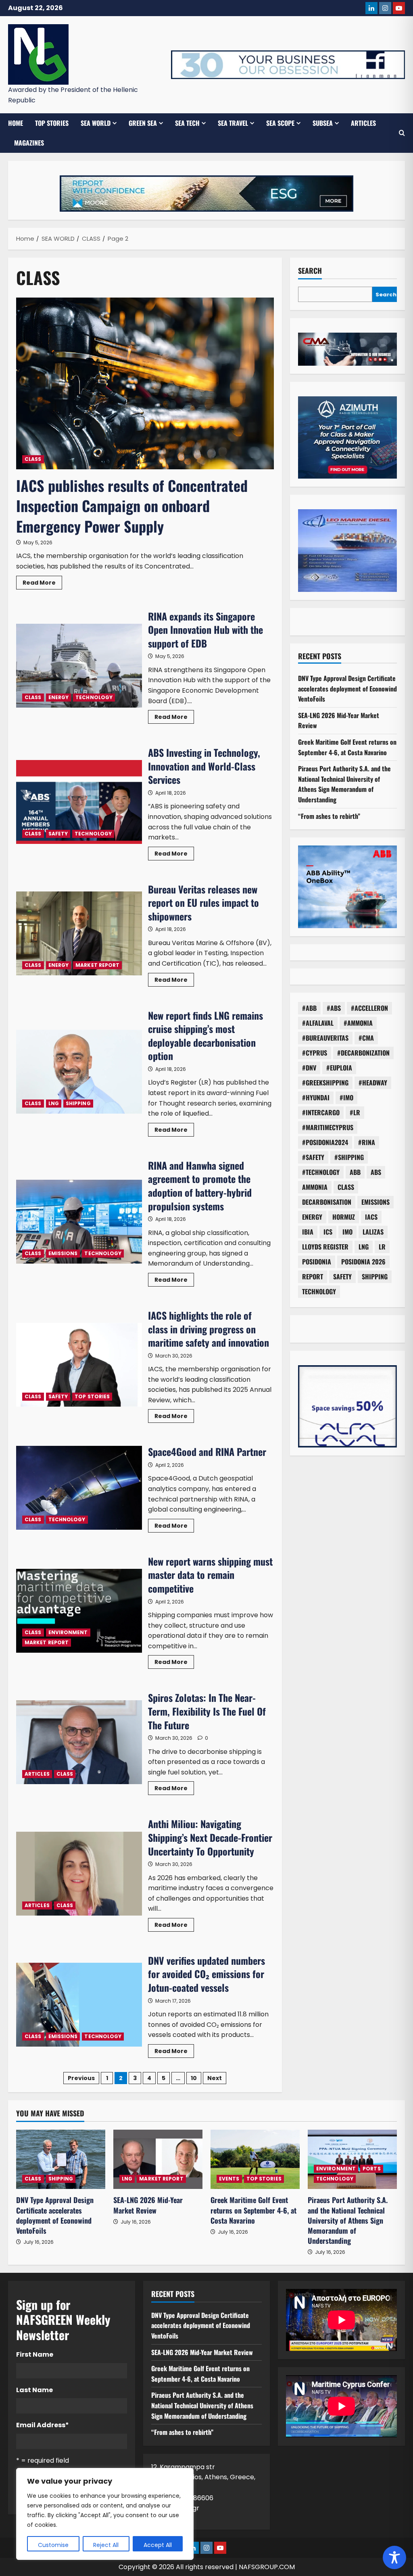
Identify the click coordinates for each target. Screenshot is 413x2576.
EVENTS (229, 2179)
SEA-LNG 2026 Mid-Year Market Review (148, 2205)
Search (310, 271)
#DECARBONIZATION (363, 1053)
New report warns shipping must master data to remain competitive (79, 1611)
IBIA (308, 1232)
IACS (371, 1217)
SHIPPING (78, 1103)
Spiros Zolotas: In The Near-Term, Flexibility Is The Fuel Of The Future (79, 1742)
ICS (328, 1232)
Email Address (43, 2425)
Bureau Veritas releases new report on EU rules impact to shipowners (79, 933)
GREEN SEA (143, 123)
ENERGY (59, 697)
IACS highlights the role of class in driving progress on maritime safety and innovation (79, 1365)
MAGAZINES (29, 143)
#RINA (367, 1142)
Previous (81, 2078)
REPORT (313, 1277)
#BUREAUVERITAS (325, 1038)
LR (382, 1247)
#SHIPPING (349, 1157)
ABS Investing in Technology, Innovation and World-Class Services (79, 802)
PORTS (372, 2169)
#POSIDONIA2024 (325, 1142)
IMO (347, 1232)
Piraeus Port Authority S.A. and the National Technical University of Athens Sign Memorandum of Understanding (344, 784)
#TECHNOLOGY (321, 1172)
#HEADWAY (373, 1083)
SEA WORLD (96, 123)
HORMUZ (344, 1217)
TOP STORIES (52, 123)
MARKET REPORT (97, 965)
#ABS (334, 1008)
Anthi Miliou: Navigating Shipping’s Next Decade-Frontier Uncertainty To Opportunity (79, 1874)
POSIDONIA (317, 1262)
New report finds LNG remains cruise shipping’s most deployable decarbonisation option (79, 1072)
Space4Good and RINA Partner (79, 1488)
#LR (355, 1112)
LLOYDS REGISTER (325, 1247)
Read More (42, 584)
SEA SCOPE (280, 123)
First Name (35, 2354)
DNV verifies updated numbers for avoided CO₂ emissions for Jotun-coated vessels (79, 2005)
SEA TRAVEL (233, 123)
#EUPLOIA (339, 1068)
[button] (402, 133)
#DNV (309, 1068)
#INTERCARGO (321, 1112)
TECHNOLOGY (94, 697)
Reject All (106, 2545)
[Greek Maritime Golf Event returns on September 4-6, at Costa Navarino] (255, 2159)
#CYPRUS (315, 1053)
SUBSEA (323, 123)
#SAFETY (313, 1157)
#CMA (366, 1038)
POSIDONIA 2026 (363, 1262)
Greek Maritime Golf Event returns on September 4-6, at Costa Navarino (347, 747)
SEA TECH (187, 123)
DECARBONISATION (327, 1202)
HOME (16, 123)
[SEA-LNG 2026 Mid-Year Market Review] (158, 2159)
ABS (376, 1172)
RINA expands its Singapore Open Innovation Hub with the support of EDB (79, 666)
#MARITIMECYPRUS (328, 1127)
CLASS (33, 459)
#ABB (309, 1008)
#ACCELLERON (369, 1008)
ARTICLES (363, 123)
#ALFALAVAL (318, 1023)
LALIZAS (373, 1232)
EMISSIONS (63, 1253)
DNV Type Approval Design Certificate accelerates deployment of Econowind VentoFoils (347, 688)
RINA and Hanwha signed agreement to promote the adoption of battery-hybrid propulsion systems (79, 1222)
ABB (355, 1172)
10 (194, 2078)
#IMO (346, 1097)
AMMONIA (315, 1187)
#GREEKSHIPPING (325, 1083)
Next (215, 2078)
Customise (53, 2545)
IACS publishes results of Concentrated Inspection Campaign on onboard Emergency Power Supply (132, 506)
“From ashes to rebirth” (329, 816)
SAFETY (58, 834)
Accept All (158, 2545)
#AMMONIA (358, 1023)
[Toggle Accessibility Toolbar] (394, 2557)
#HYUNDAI (316, 1097)
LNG (54, 1103)
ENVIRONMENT (68, 1632)
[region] (105, 2514)
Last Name (34, 2390)
